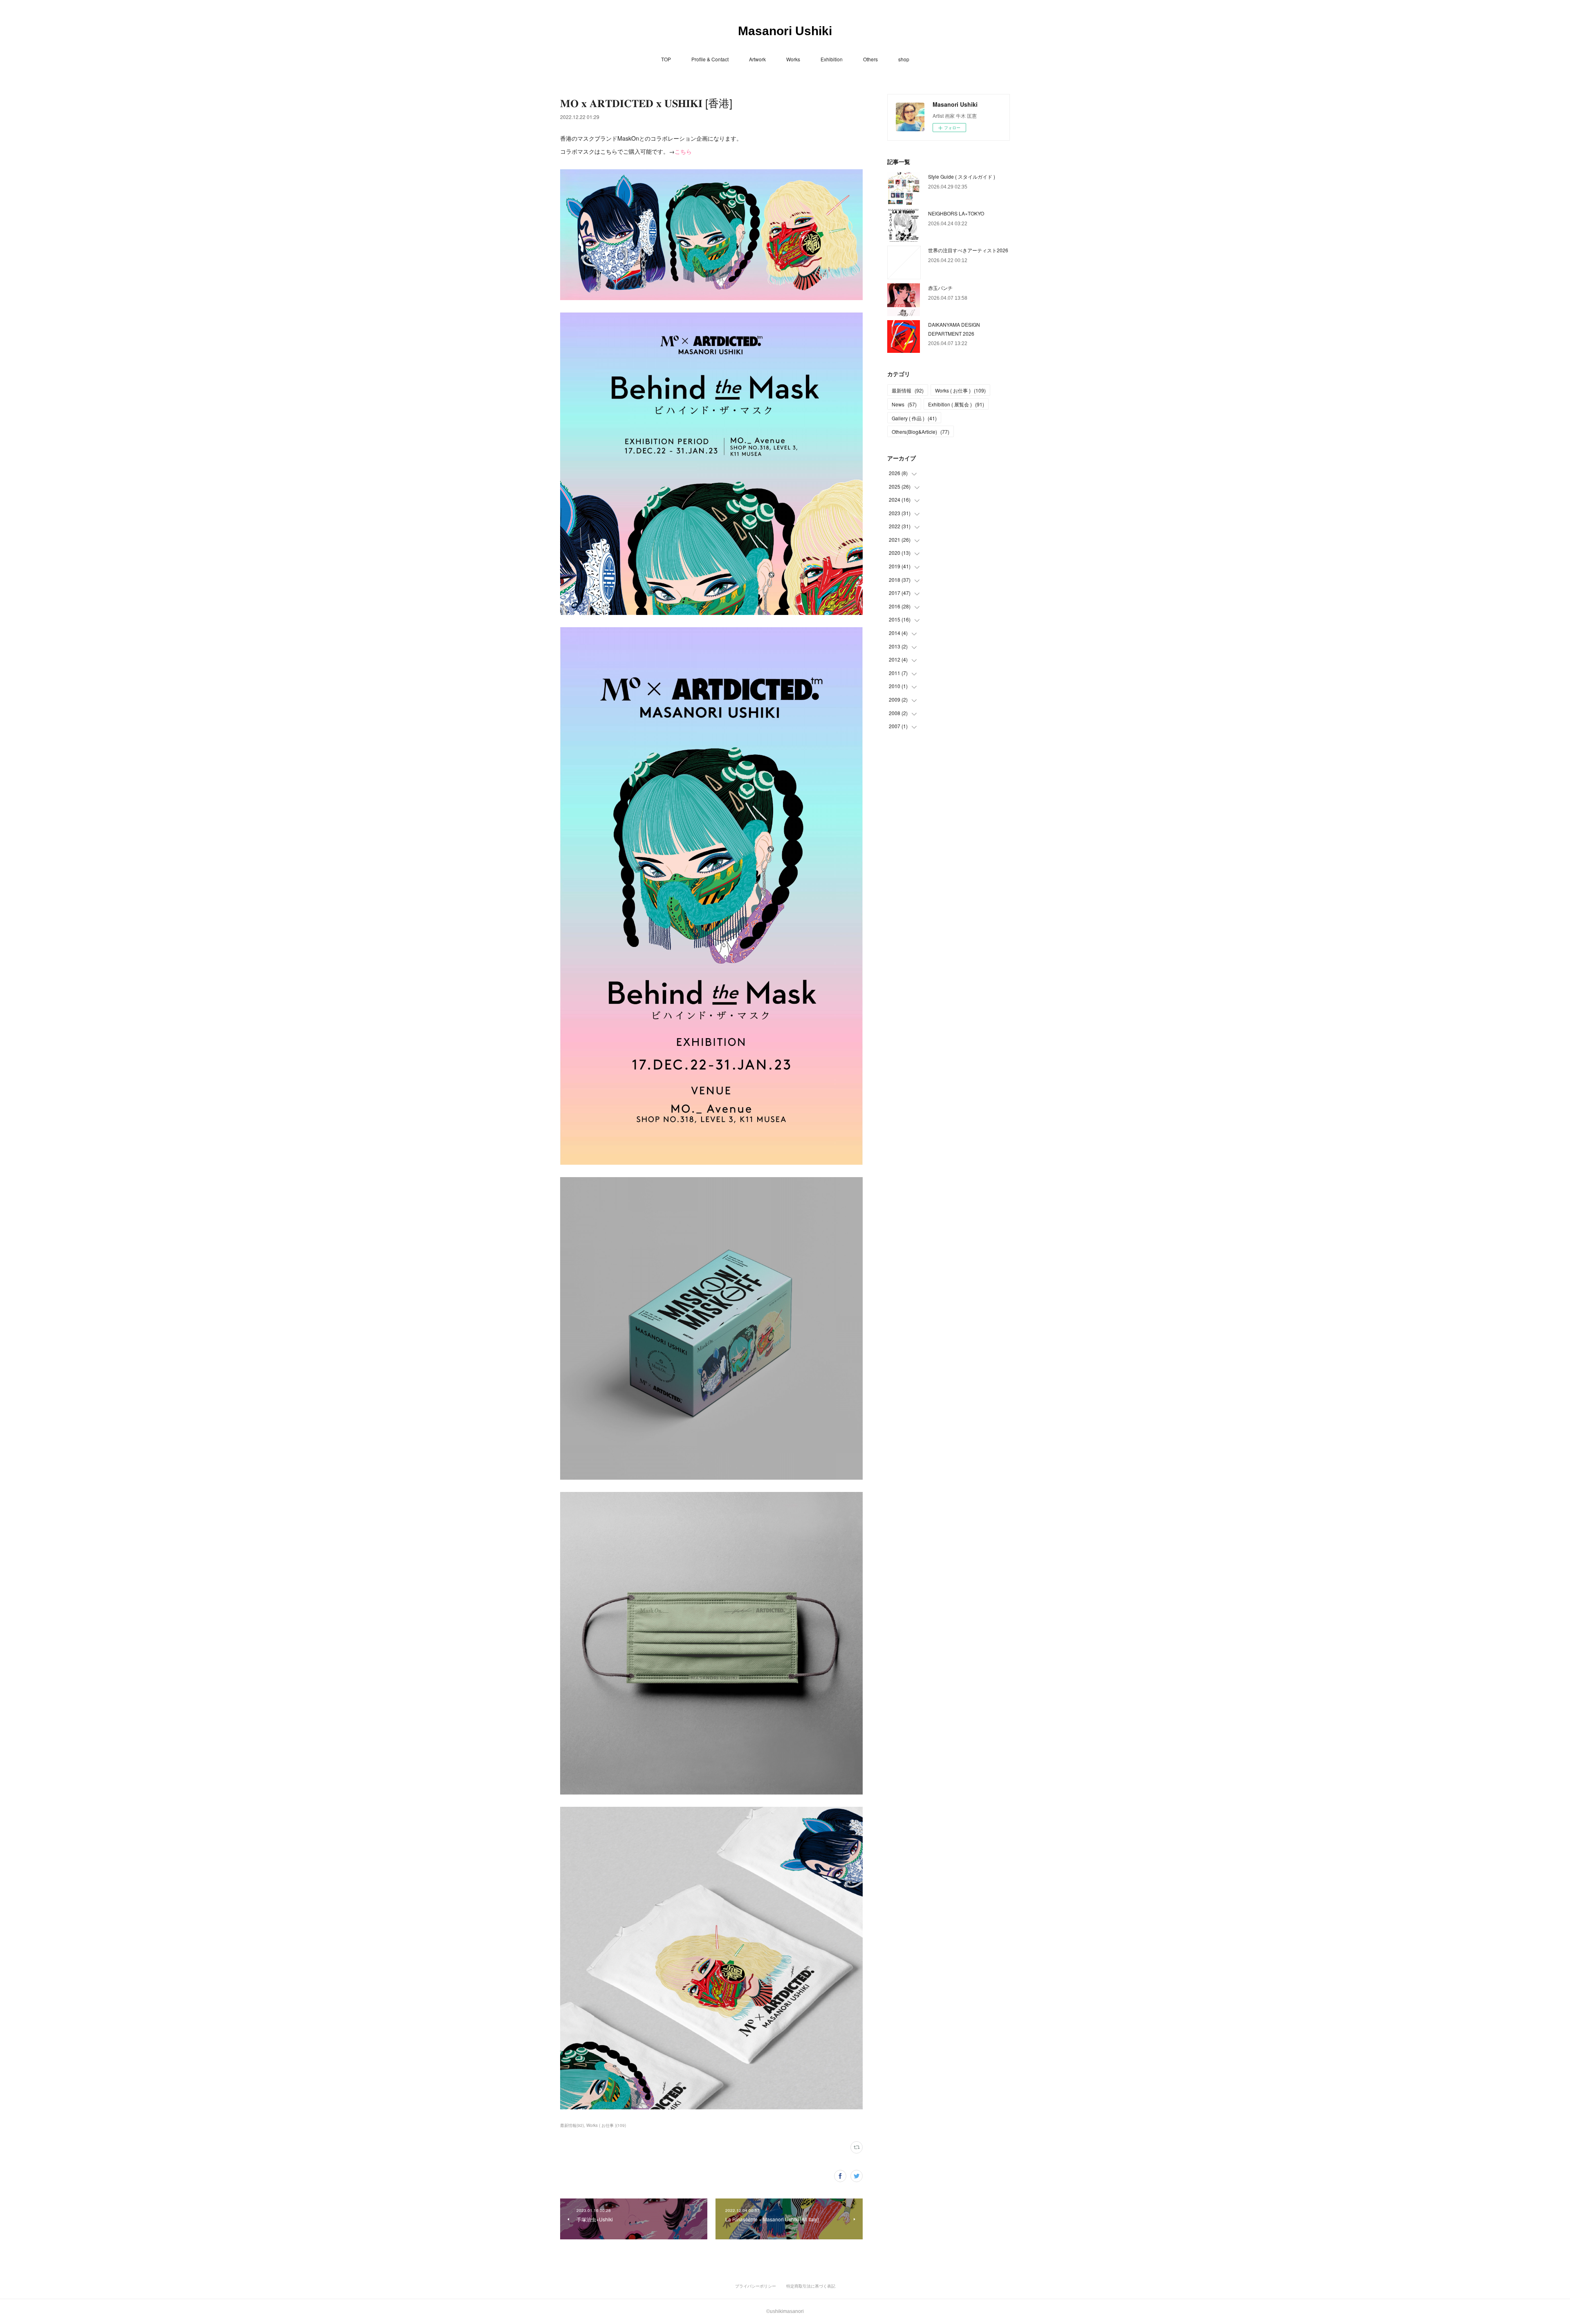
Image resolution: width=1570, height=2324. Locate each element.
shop (904, 59)
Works (793, 59)
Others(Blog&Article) (921, 432)
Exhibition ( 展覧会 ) (956, 404)
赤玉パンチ (940, 288)
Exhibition (832, 59)
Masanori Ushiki (785, 31)
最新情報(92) (572, 2125)
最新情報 (908, 390)
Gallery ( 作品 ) (914, 418)
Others (870, 59)
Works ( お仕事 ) (960, 390)
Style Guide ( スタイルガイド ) (962, 176)
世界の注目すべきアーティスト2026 (968, 250)
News (904, 404)
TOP (666, 59)
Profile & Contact (710, 59)
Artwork (757, 59)
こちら (683, 151)
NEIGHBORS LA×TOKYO (956, 213)
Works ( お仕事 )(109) (606, 2125)
